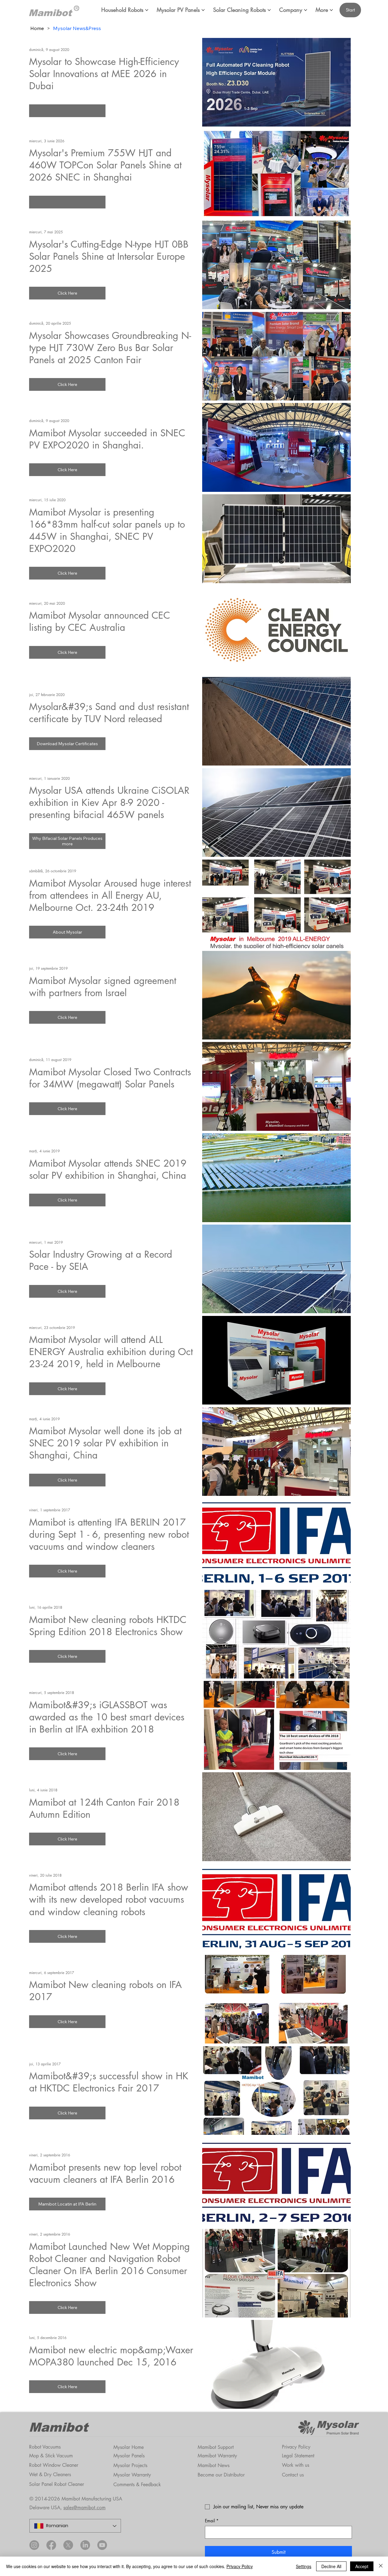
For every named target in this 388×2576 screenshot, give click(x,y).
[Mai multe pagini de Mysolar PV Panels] (203, 10)
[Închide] (381, 2566)
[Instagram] (34, 2545)
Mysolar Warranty (132, 2475)
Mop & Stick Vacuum (51, 2456)
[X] (68, 2545)
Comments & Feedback (137, 2485)
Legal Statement (298, 2456)
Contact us (293, 2475)
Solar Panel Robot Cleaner (57, 2484)
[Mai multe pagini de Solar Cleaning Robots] (269, 10)
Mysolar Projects (130, 2465)
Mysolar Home (129, 2447)
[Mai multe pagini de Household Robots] (147, 10)
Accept (362, 2566)
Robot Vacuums (45, 2447)
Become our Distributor (221, 2475)
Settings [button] (304, 2566)
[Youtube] (102, 2545)
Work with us (296, 2465)
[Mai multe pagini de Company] (306, 10)
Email (212, 2521)
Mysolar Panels (129, 2456)
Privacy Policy (296, 2447)
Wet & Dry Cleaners (50, 2475)
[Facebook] (51, 2545)
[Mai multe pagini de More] (331, 10)
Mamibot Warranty (217, 2456)
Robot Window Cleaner (54, 2465)
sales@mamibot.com (84, 2508)
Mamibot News (214, 2465)
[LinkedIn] (85, 2545)
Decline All (331, 2566)
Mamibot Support (216, 2447)
